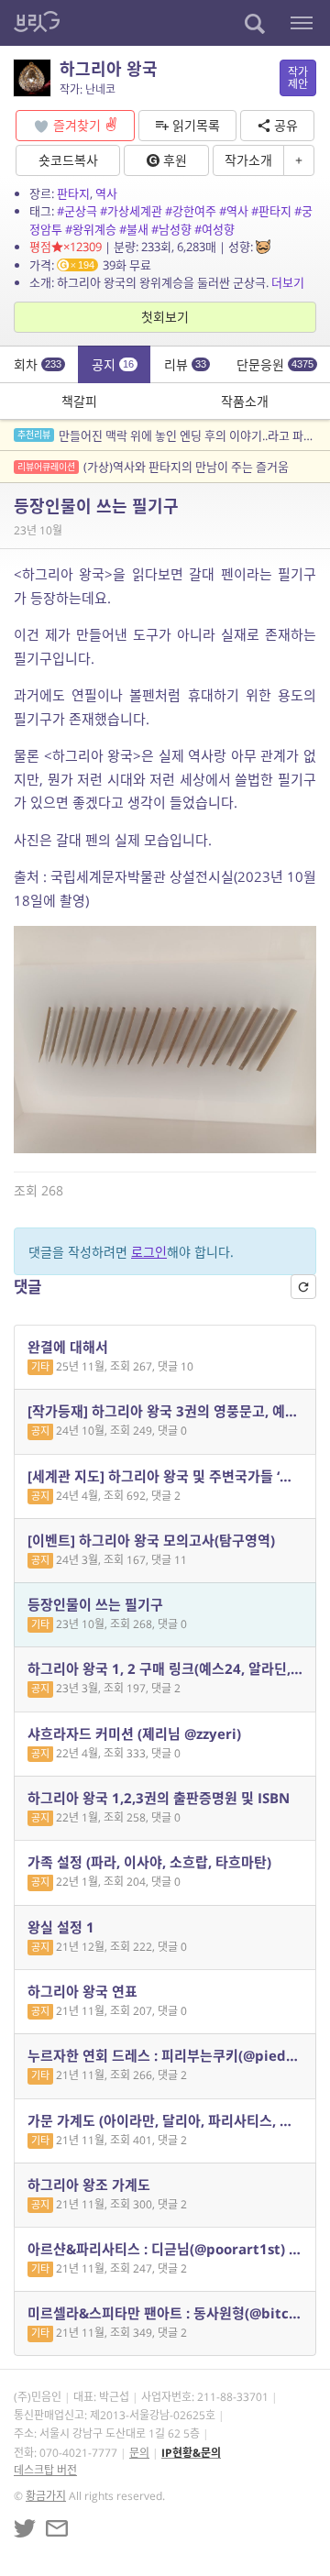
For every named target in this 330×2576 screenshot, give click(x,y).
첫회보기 (165, 317)
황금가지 (46, 2496)
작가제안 (298, 78)
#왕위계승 (91, 229)
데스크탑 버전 (45, 2470)
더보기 (288, 282)
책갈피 (79, 401)
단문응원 (275, 364)
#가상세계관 (131, 211)
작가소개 (248, 160)
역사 (106, 193)
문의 (139, 2453)
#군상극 (77, 211)
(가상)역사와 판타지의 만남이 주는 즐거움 (153, 467)
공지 (113, 364)
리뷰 (185, 364)
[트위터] (25, 2528)
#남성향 (171, 229)
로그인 (149, 1252)
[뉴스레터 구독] (57, 2528)
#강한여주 (191, 211)
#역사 (234, 211)
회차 (38, 364)
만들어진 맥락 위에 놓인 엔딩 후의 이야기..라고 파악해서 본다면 (174, 435)
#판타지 (271, 211)
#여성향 (214, 229)
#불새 (134, 229)
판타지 (73, 193)
